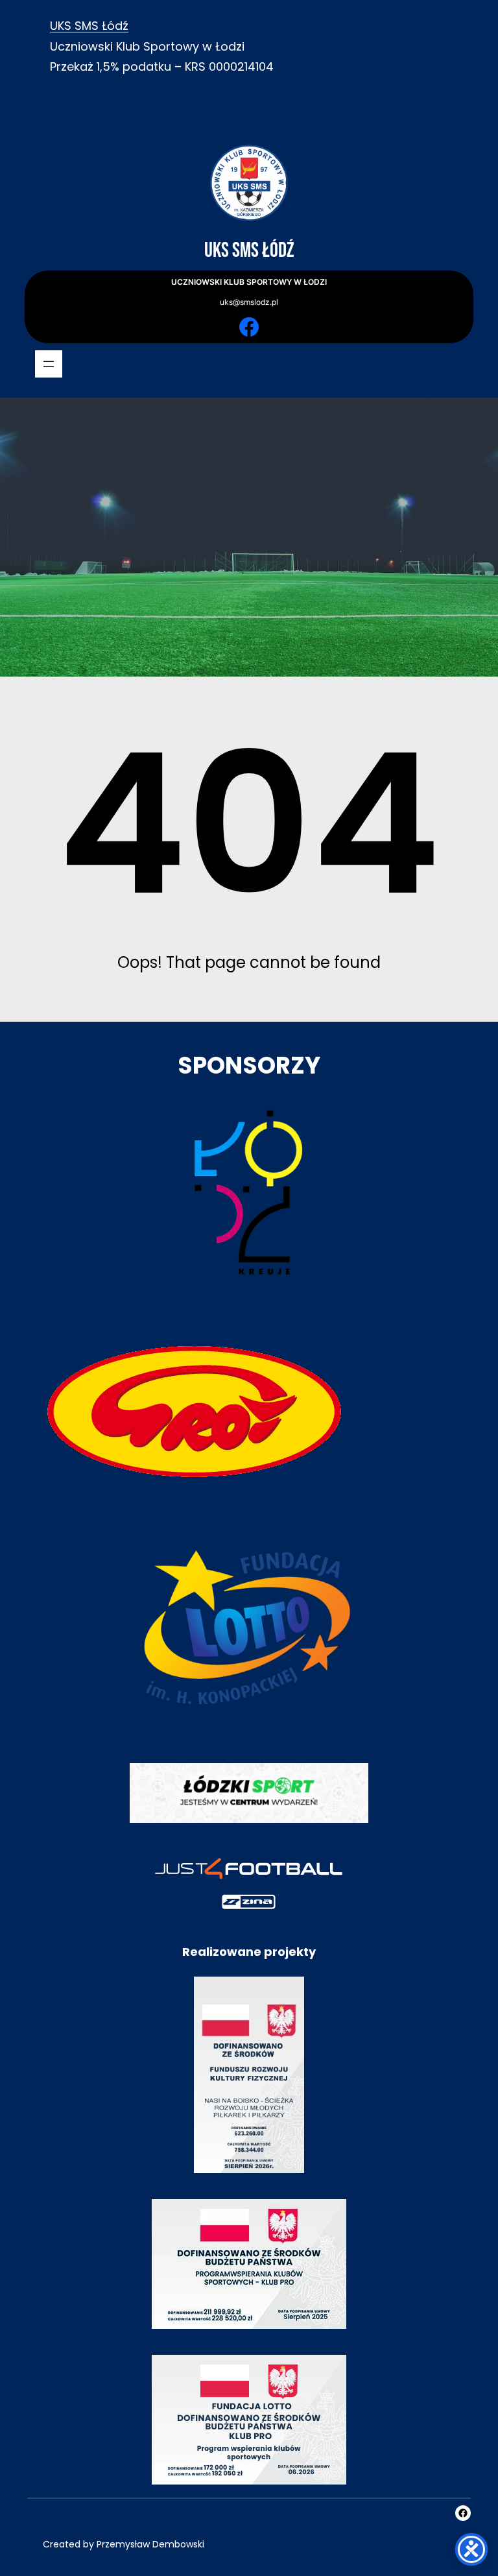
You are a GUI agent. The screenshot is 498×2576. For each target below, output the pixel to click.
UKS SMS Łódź (89, 26)
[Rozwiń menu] (49, 364)
